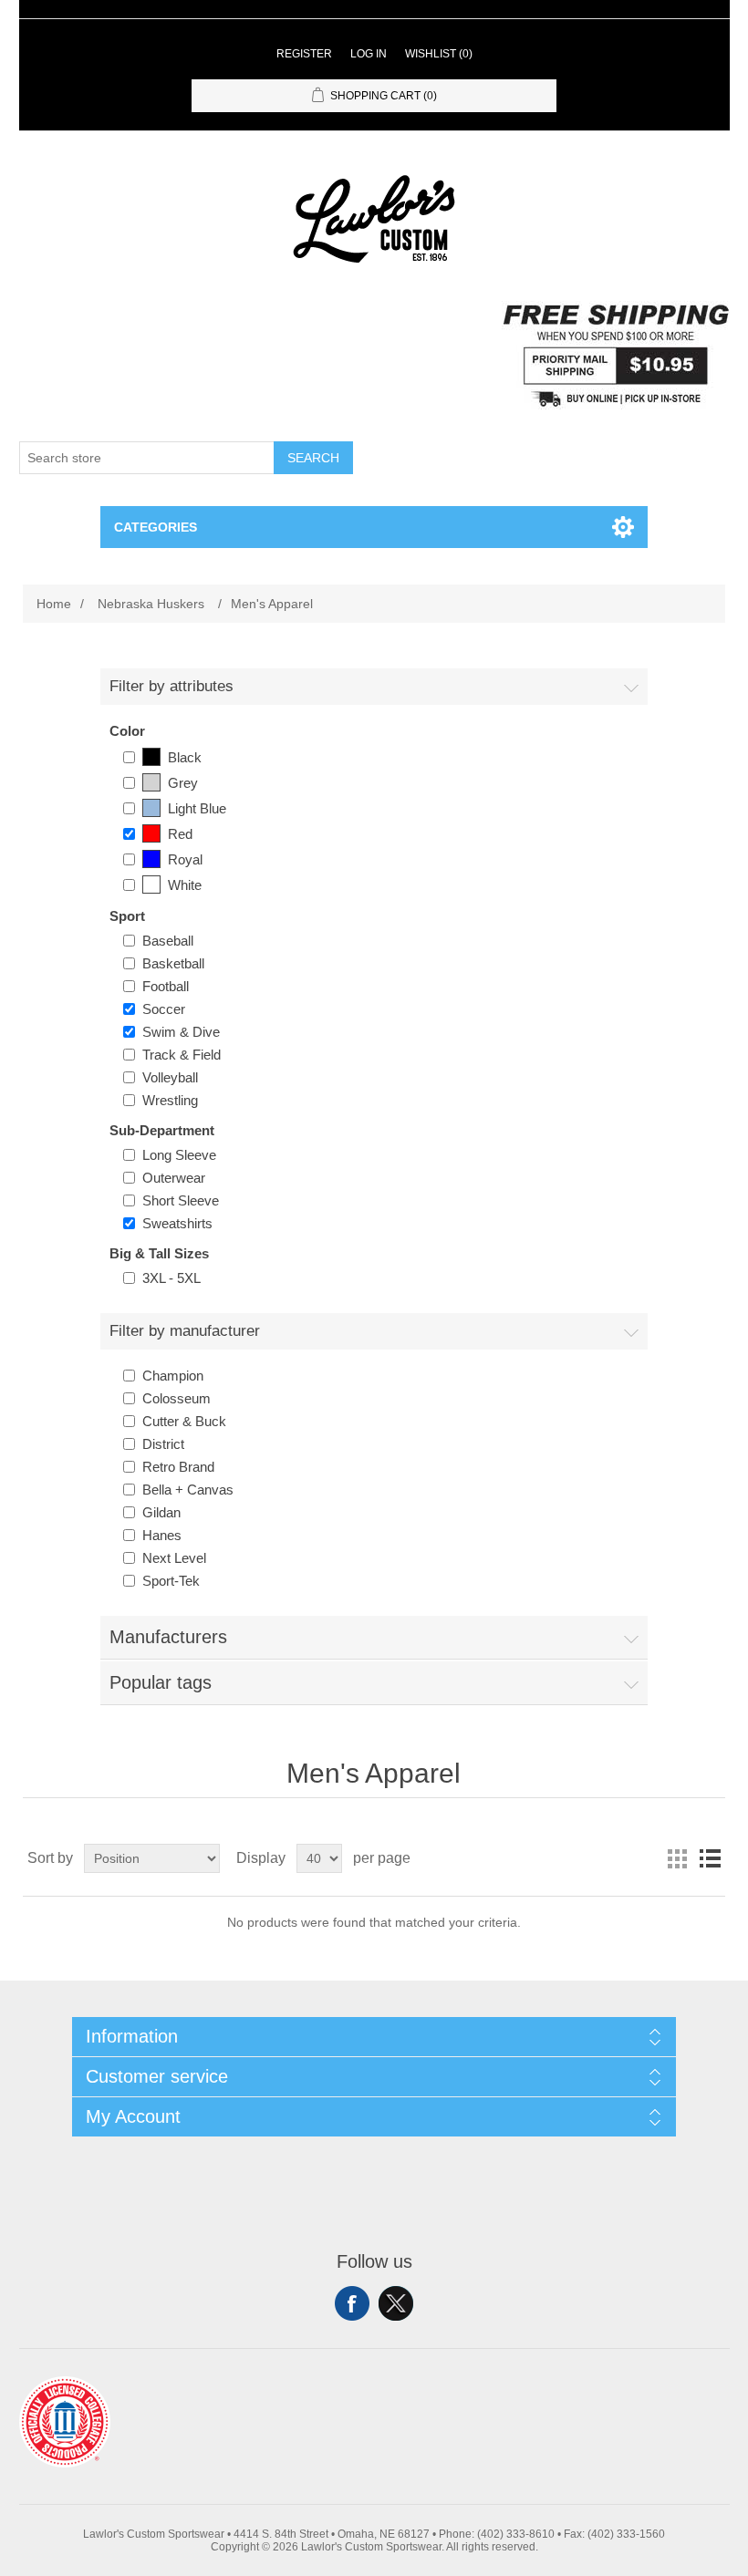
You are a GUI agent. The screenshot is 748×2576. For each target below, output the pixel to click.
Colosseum (177, 1398)
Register (304, 54)
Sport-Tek (171, 1581)
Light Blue (197, 808)
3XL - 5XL (171, 1278)
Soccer (164, 1009)
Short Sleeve (181, 1200)
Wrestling (170, 1100)
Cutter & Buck (184, 1421)
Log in (369, 54)
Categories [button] (156, 527)
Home (54, 604)
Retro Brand (178, 1467)
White (185, 885)
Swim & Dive (181, 1032)
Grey (183, 783)
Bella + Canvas (188, 1490)
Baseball (168, 941)
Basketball (173, 963)
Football (166, 986)
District (163, 1444)
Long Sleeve (179, 1155)
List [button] (710, 1858)
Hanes (162, 1535)
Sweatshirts (177, 1223)
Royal (185, 859)
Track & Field (182, 1055)
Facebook (352, 2303)
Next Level (174, 1558)
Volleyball (170, 1077)
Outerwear (174, 1178)
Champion (173, 1376)
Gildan (161, 1512)
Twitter (396, 2303)
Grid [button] (677, 1858)
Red (180, 834)
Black (185, 757)
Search (313, 458)
